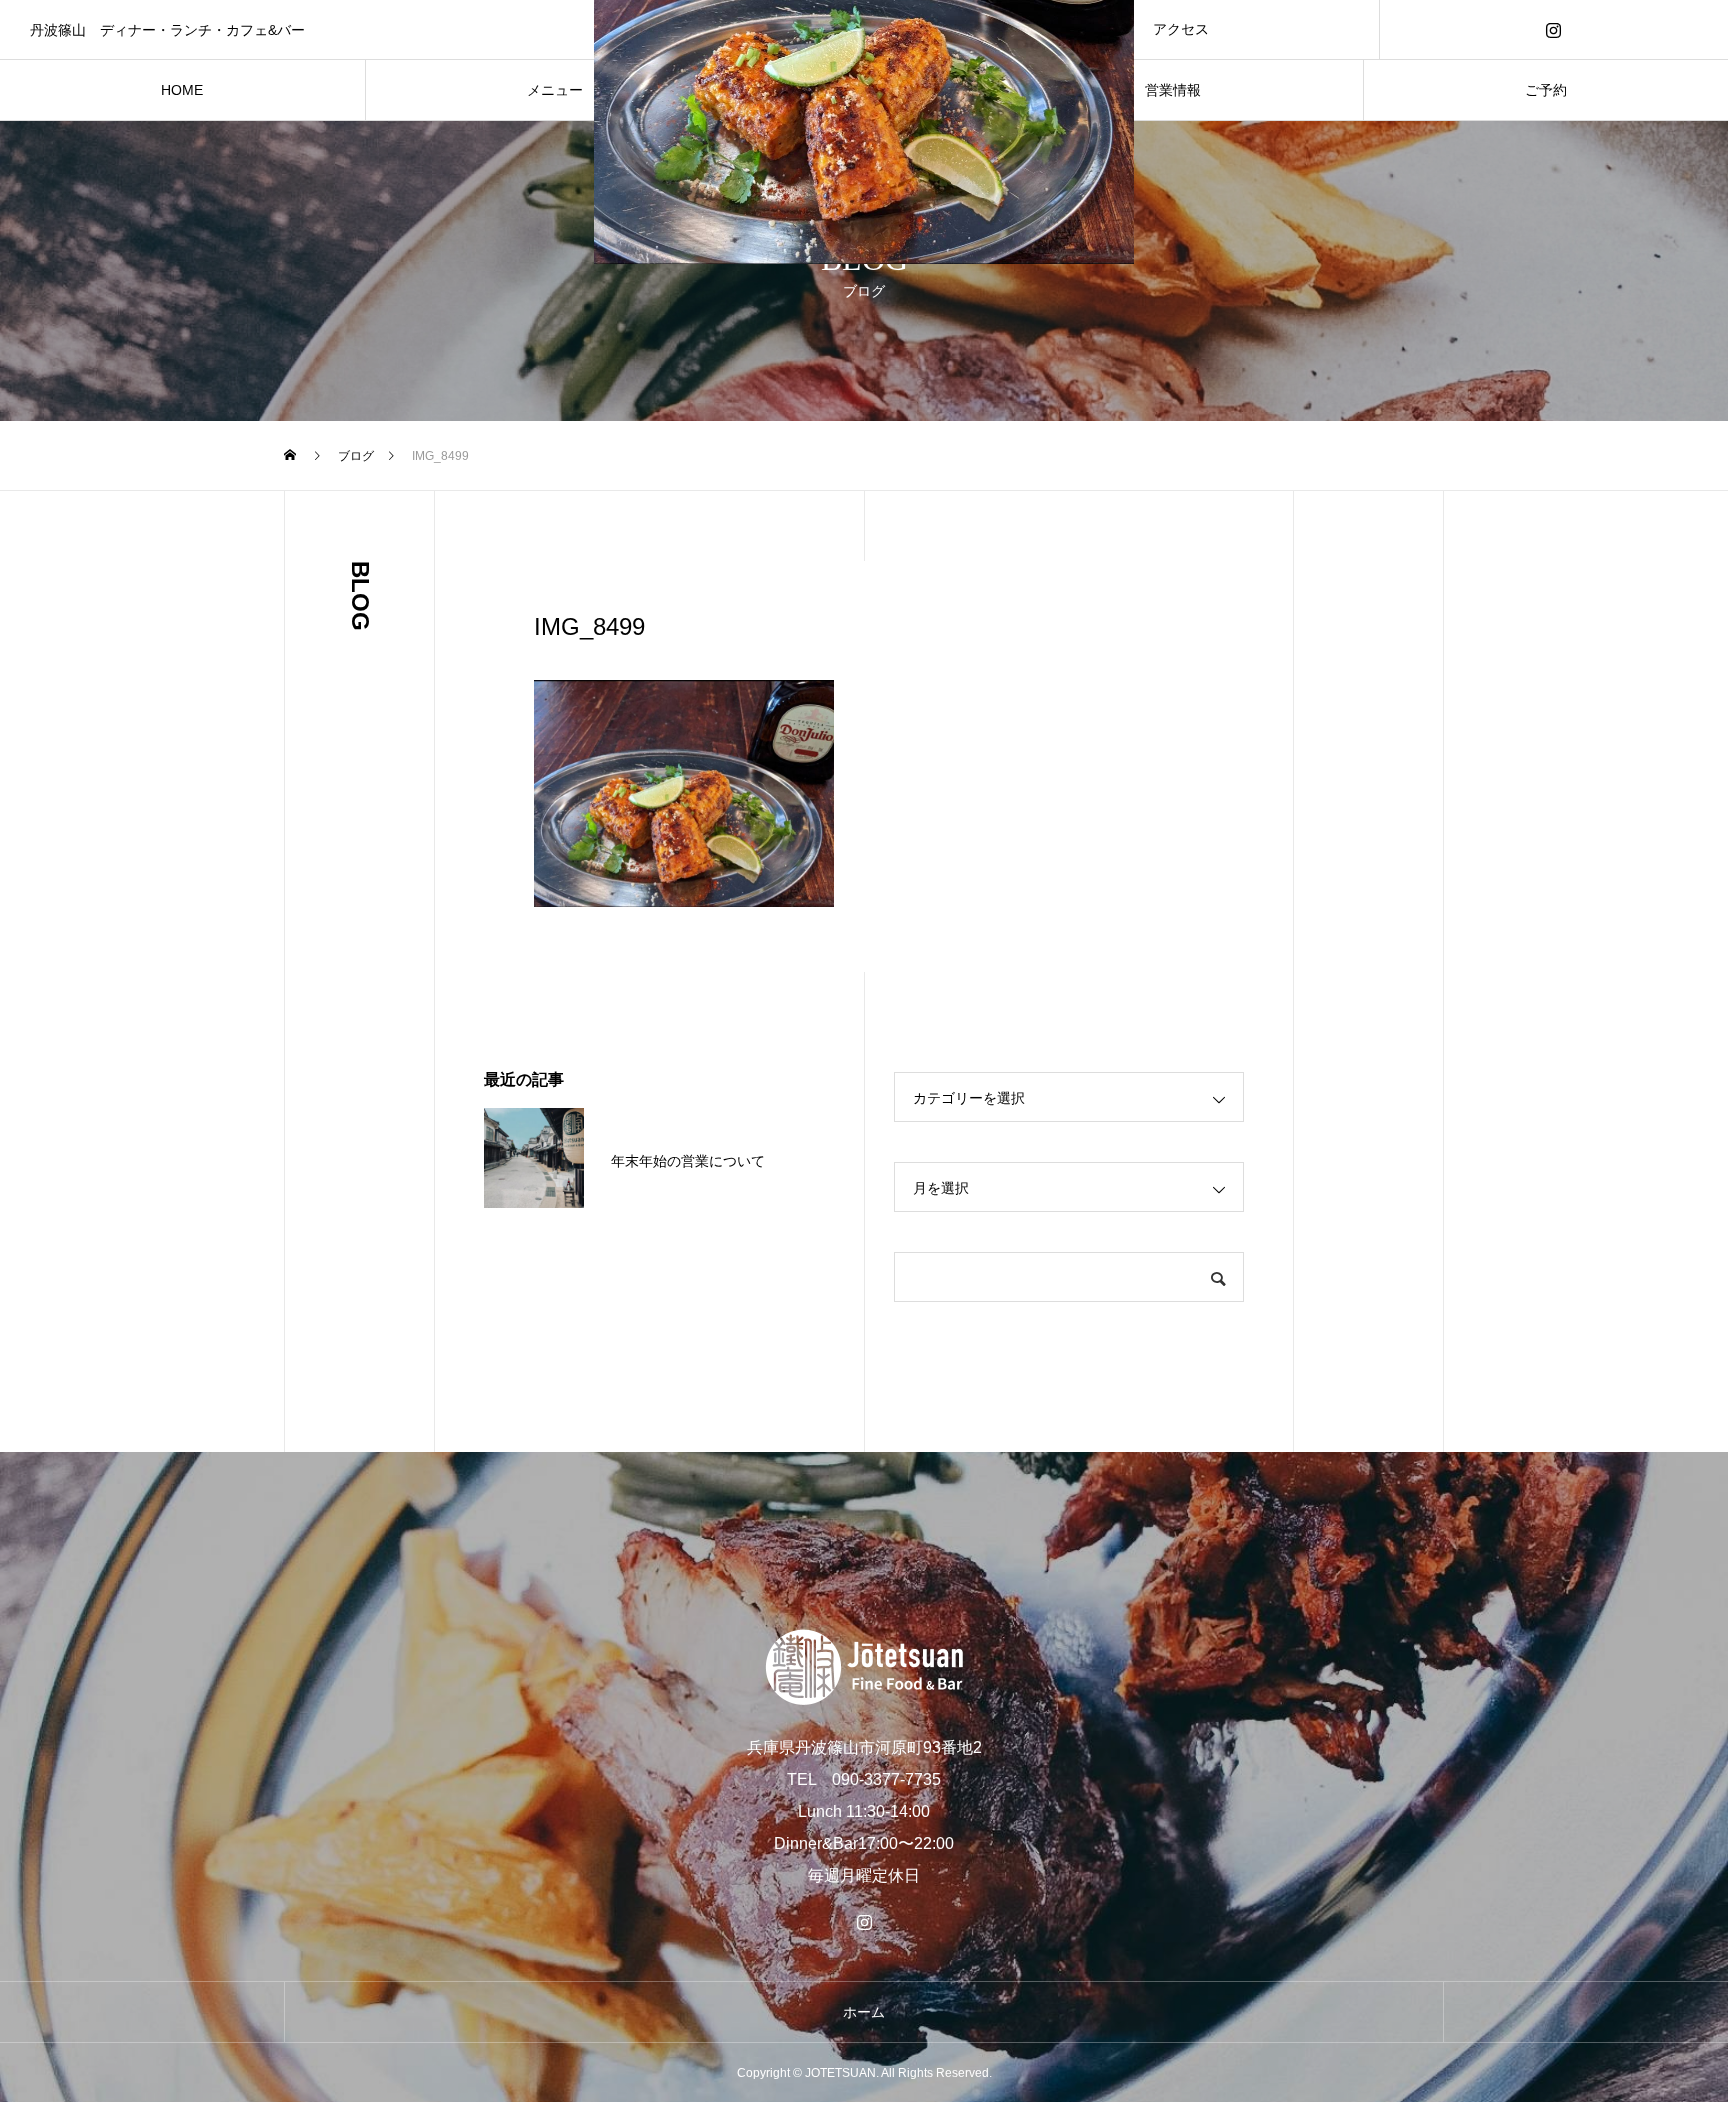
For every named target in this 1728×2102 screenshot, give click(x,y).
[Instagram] (1554, 29)
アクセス (1181, 29)
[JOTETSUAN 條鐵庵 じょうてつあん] (864, 1667)
